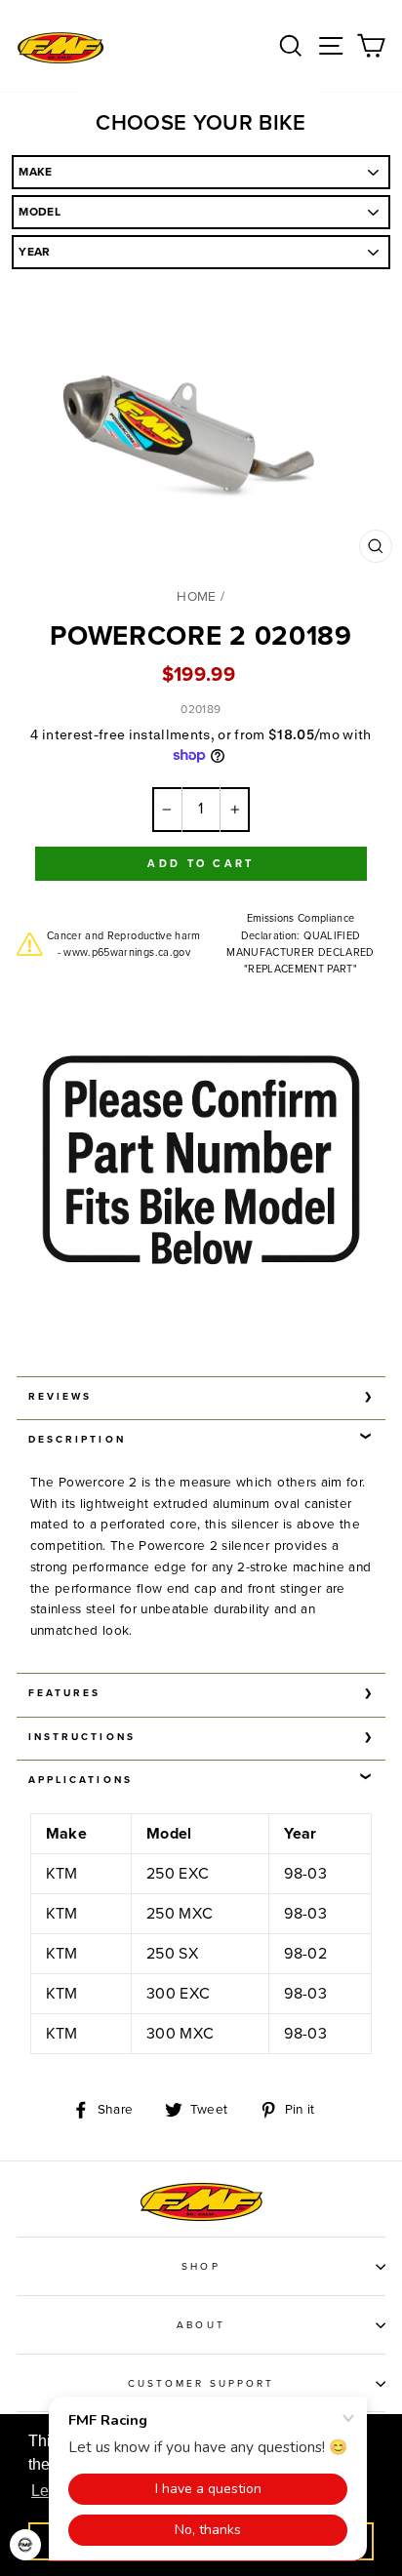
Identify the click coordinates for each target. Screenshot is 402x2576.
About (201, 2325)
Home (196, 597)
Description (77, 1440)
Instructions (82, 1737)
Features (64, 1693)
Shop (201, 2267)
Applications (80, 1780)
